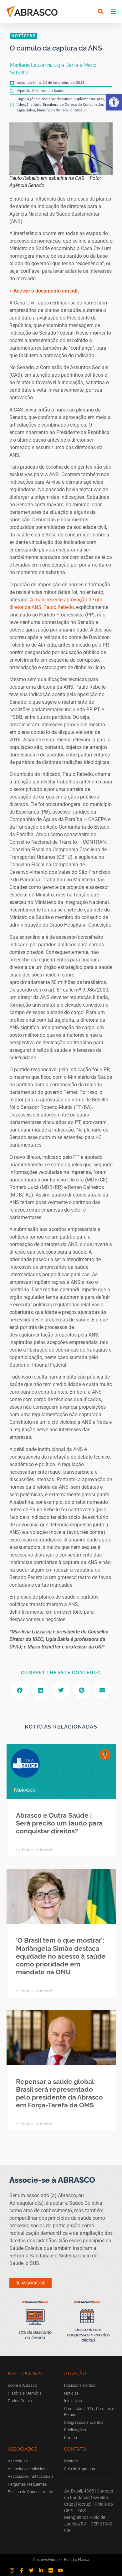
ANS (100, 99)
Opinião (24, 91)
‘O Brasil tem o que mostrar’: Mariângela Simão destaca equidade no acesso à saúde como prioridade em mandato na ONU (61, 1956)
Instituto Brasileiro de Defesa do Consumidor (65, 104)
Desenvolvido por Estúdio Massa (61, 2560)
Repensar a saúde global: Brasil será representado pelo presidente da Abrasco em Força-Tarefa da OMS (59, 2093)
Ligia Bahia (26, 110)
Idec (21, 104)
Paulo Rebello (75, 110)
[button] (114, 102)
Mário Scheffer (49, 110)
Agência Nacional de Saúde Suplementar (61, 99)
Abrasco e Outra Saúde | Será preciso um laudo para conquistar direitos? (59, 1823)
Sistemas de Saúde (48, 91)
